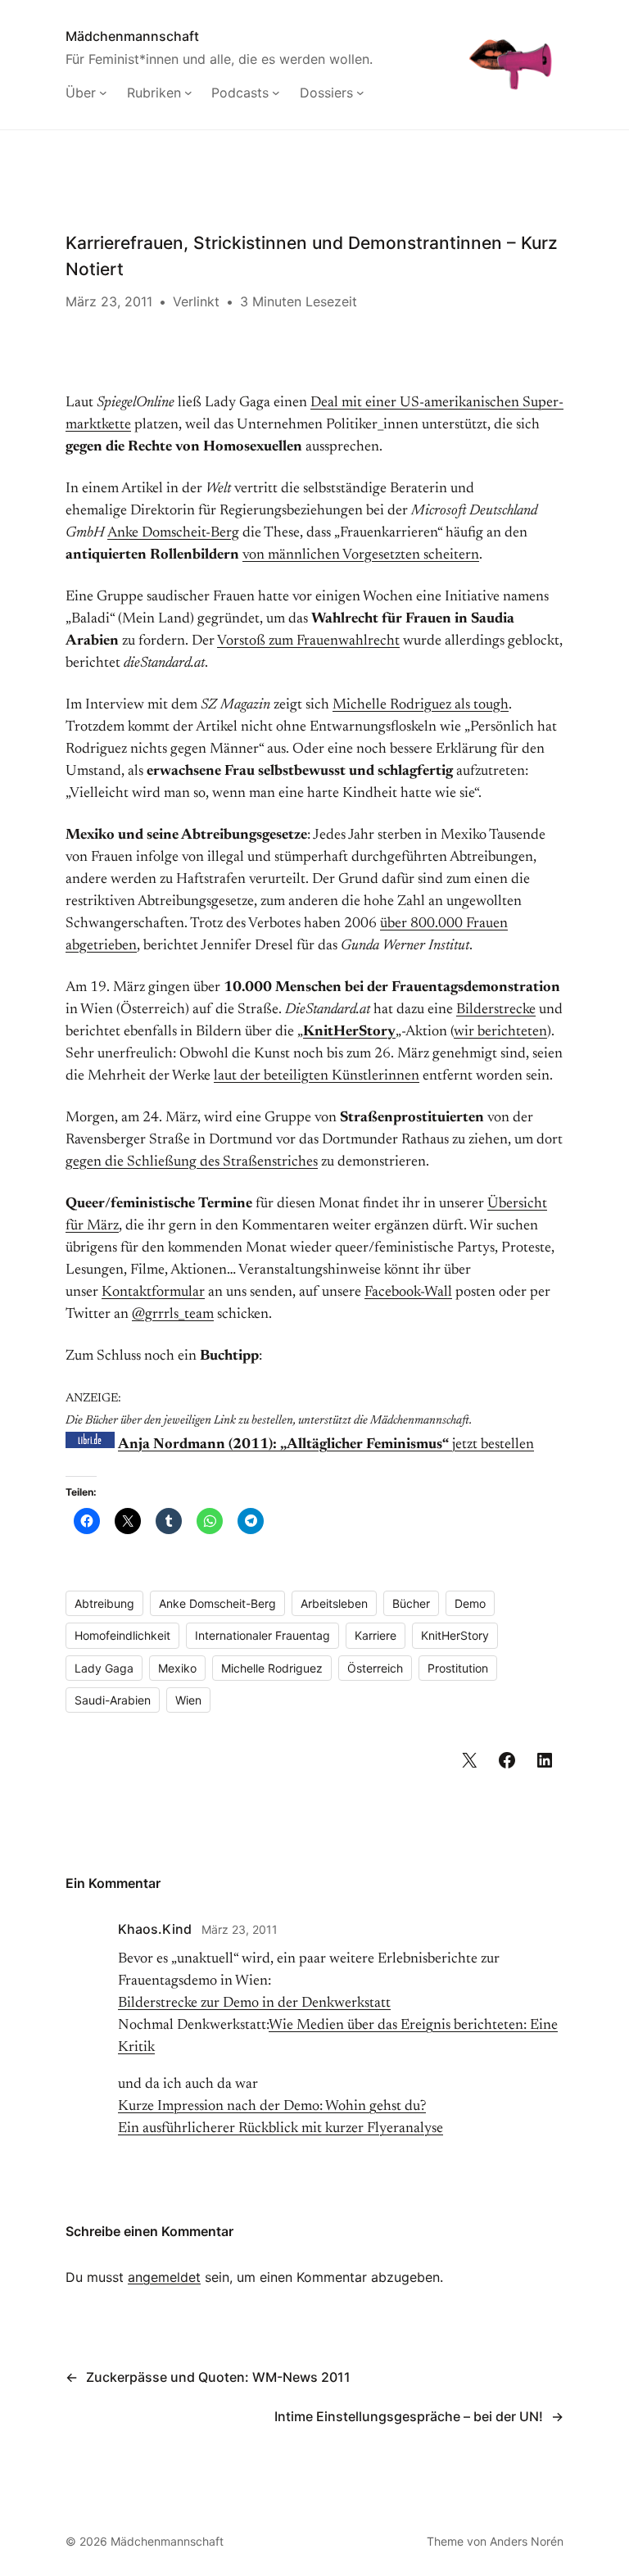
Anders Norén (527, 2541)
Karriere (376, 1635)
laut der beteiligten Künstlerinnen (317, 1076)
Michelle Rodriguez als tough (421, 705)
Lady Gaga (104, 1668)
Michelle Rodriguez (272, 1668)
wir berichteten (500, 1032)
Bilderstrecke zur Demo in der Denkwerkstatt (254, 2003)
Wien (188, 1700)
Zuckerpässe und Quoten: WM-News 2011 (218, 2377)
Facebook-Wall (408, 1293)
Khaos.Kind (155, 1929)
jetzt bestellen (326, 1445)
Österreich (375, 1668)
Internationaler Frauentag (262, 1635)
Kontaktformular (153, 1293)
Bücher (411, 1603)
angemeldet (164, 2277)
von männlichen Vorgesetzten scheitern (361, 555)
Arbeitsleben (334, 1603)
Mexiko (177, 1668)
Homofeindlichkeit (122, 1635)
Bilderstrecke (496, 1010)
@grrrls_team (173, 1315)
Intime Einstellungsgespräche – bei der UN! (409, 2416)
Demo (470, 1603)
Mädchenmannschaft (132, 36)
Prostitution (458, 1668)
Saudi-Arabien (113, 1700)
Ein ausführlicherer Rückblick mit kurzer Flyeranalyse (281, 2129)
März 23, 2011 (240, 1929)
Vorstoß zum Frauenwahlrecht (308, 641)
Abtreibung (104, 1603)
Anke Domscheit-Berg (173, 533)
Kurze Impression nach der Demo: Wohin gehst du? (272, 2107)
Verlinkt (196, 301)
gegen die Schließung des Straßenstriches (192, 1162)
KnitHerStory (349, 1032)
